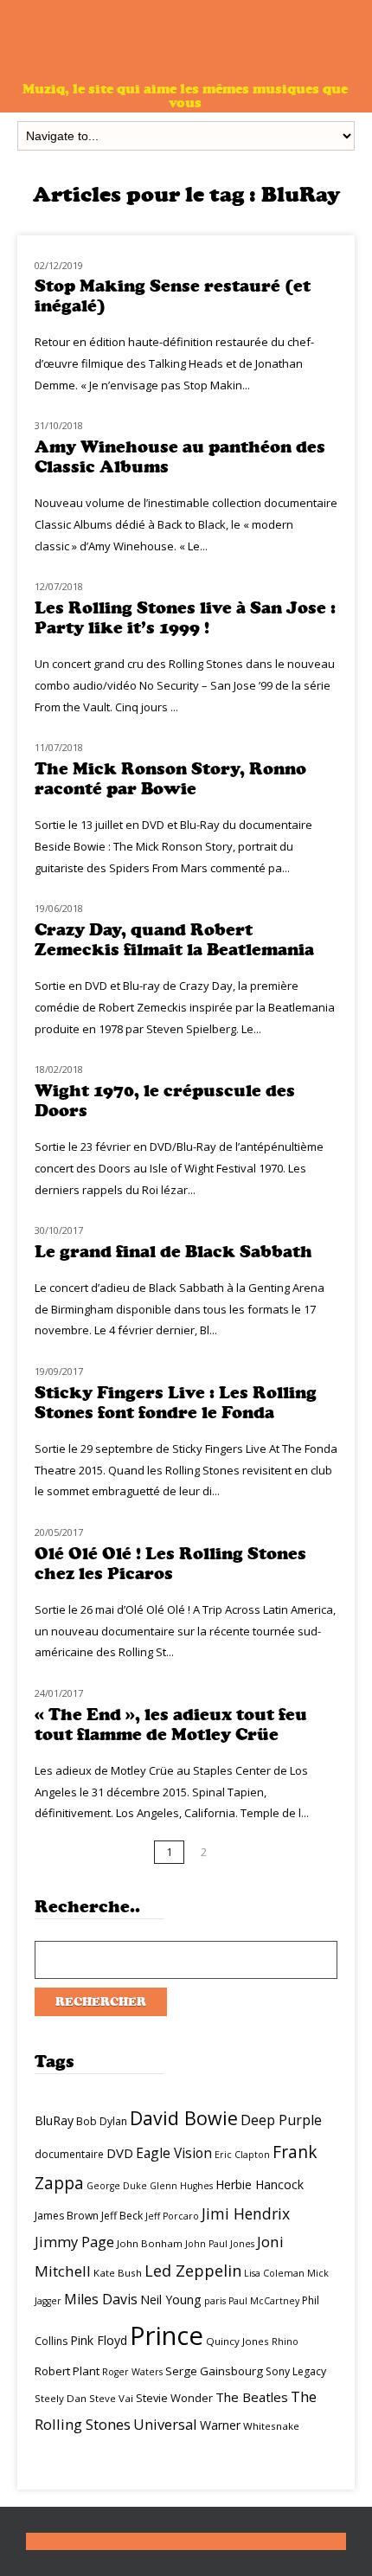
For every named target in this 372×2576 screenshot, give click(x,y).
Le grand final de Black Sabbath (173, 1252)
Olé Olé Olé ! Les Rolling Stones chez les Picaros (170, 1564)
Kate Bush (118, 2273)
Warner (220, 2425)
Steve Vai (111, 2398)
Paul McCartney (264, 2301)
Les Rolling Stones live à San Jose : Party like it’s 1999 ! (185, 618)
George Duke (117, 2186)
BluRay (54, 2120)
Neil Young (171, 2300)
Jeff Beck (122, 2216)
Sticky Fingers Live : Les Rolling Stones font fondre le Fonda (176, 1403)
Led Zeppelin (193, 2271)
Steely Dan (61, 2398)
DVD (120, 2153)
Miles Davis (101, 2299)
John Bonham (150, 2243)
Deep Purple (281, 2120)
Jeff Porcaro (172, 2216)
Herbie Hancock (260, 2184)
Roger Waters (132, 2372)
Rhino (285, 2342)
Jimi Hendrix (246, 2213)
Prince (167, 2335)
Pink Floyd (99, 2340)
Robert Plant (67, 2371)
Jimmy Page (74, 2242)
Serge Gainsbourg (214, 2371)
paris (215, 2301)
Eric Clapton (242, 2155)
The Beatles (252, 2397)
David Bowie (184, 2118)
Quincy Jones (237, 2341)
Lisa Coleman (274, 2273)
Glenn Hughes (181, 2186)
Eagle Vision (174, 2153)
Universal (165, 2424)
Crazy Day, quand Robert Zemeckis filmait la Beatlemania (174, 940)
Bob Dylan (102, 2121)
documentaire (69, 2154)
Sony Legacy (296, 2371)
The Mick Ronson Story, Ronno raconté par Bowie (170, 779)
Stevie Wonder (174, 2398)
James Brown (67, 2216)
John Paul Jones (220, 2244)
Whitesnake (271, 2426)
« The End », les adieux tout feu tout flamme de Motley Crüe (171, 1725)
